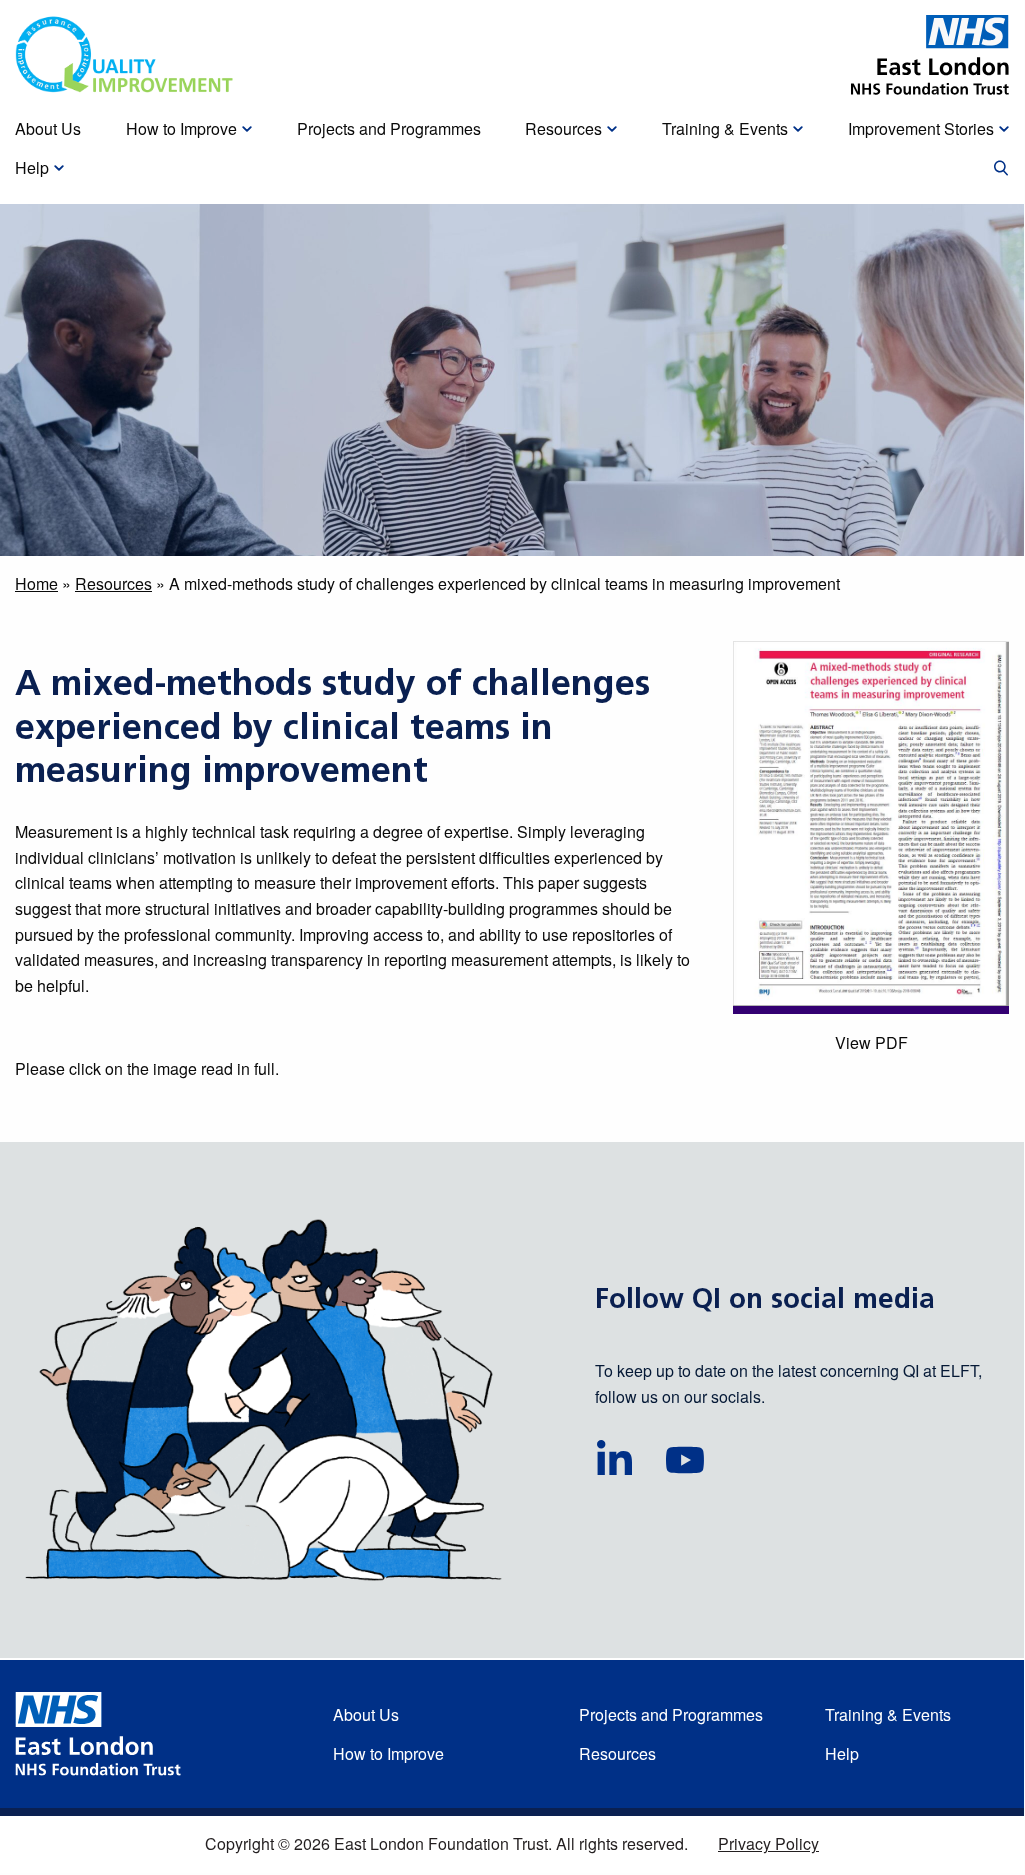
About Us (366, 1714)
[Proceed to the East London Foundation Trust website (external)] (930, 55)
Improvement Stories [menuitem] (921, 128)
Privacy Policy (768, 1843)
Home (36, 583)
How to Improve (388, 1753)
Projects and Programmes (671, 1714)
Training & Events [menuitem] (725, 128)
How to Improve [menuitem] (181, 128)
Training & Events (888, 1714)
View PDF (871, 1042)
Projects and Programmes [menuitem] (389, 128)
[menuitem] (1001, 169)
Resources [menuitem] (563, 128)
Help (842, 1753)
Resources (113, 583)
